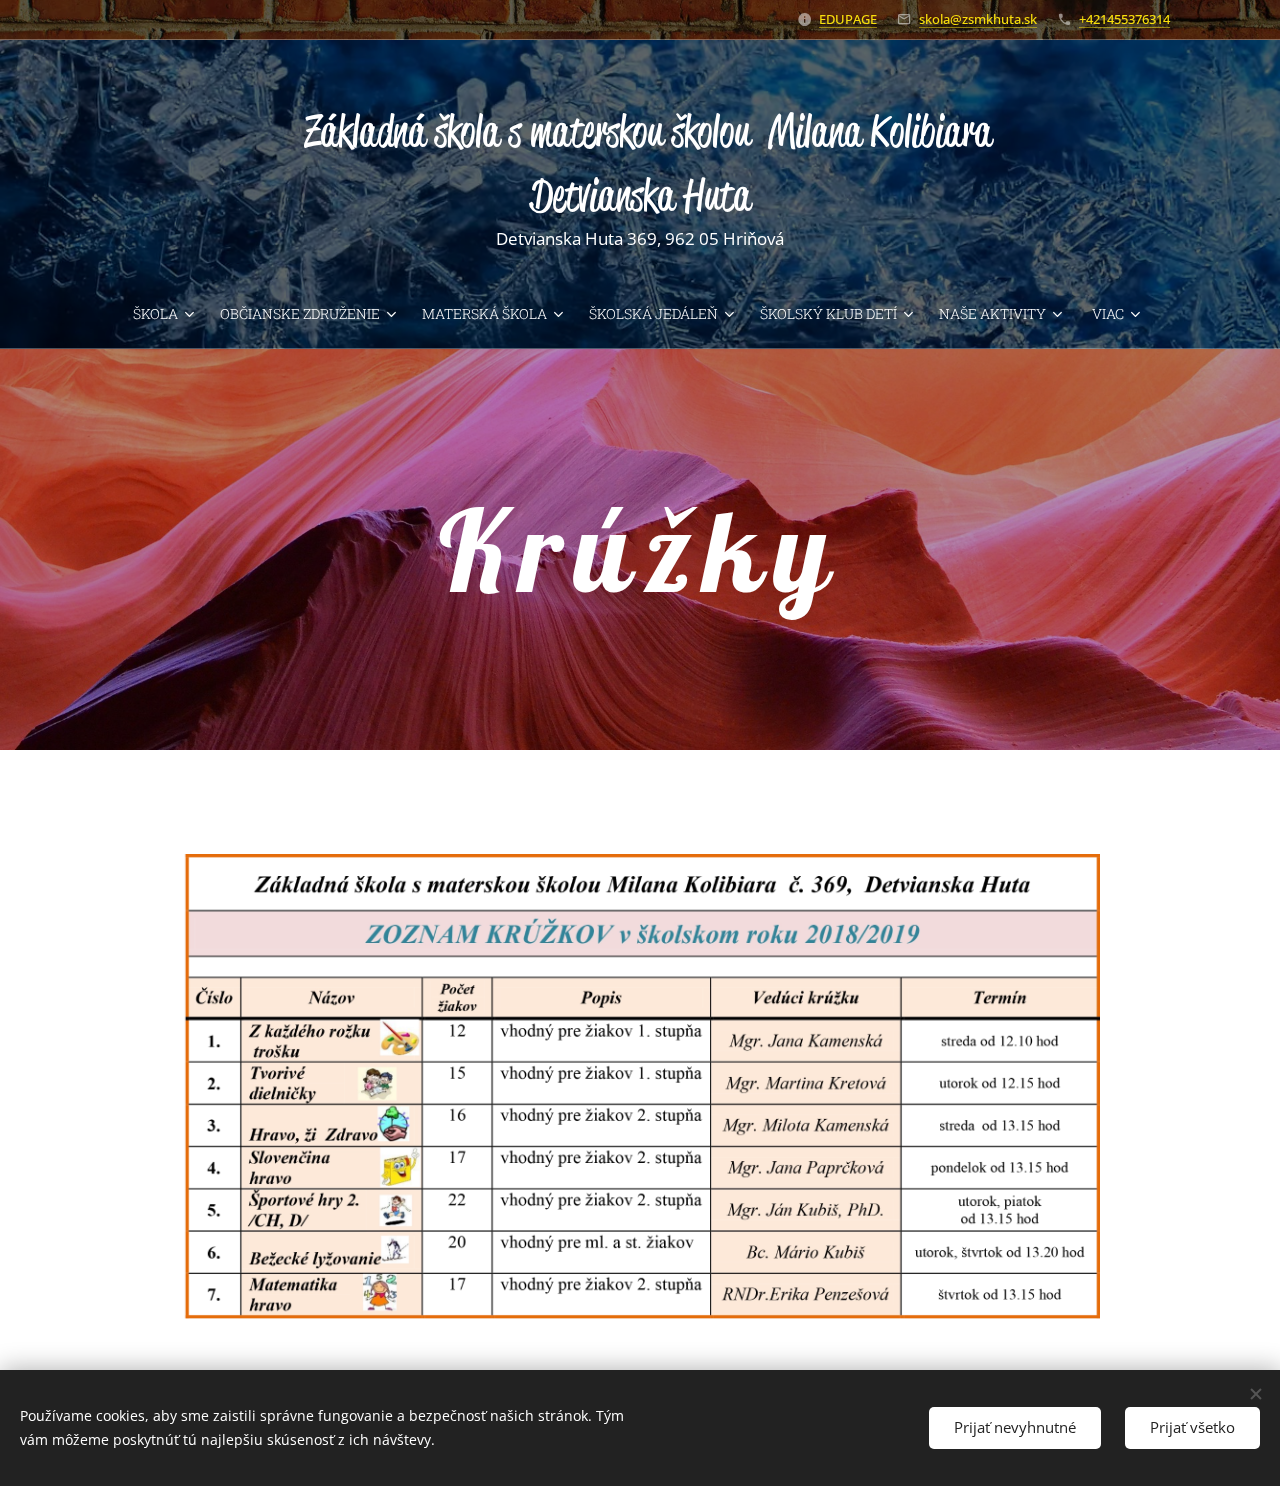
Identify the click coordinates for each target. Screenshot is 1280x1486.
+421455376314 (1124, 19)
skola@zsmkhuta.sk (978, 19)
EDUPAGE (848, 19)
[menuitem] (168, 314)
